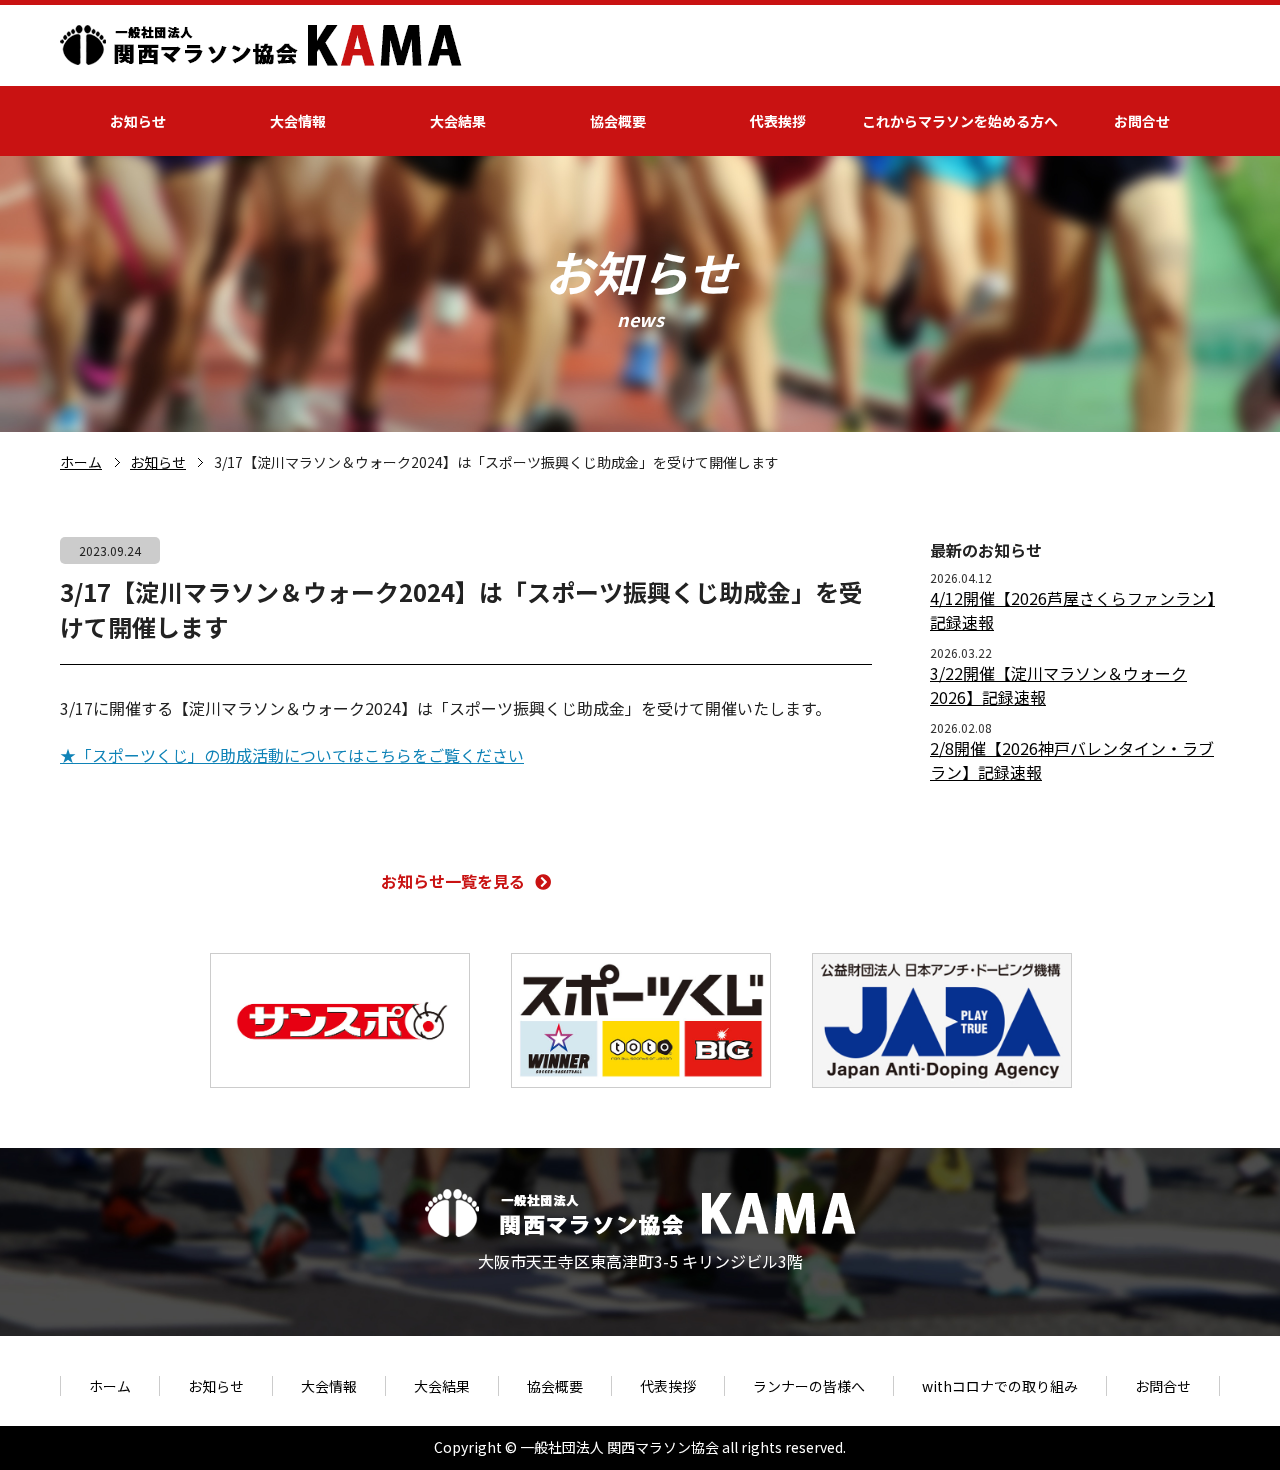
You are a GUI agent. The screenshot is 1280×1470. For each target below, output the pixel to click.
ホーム (81, 462)
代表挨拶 (778, 121)
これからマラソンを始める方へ (960, 121)
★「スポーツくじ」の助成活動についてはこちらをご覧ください (292, 755)
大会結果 (458, 121)
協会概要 (618, 121)
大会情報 (298, 121)
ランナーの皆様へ (809, 1386)
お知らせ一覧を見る (453, 881)
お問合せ (1142, 121)
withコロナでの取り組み (1000, 1386)
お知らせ (138, 121)
